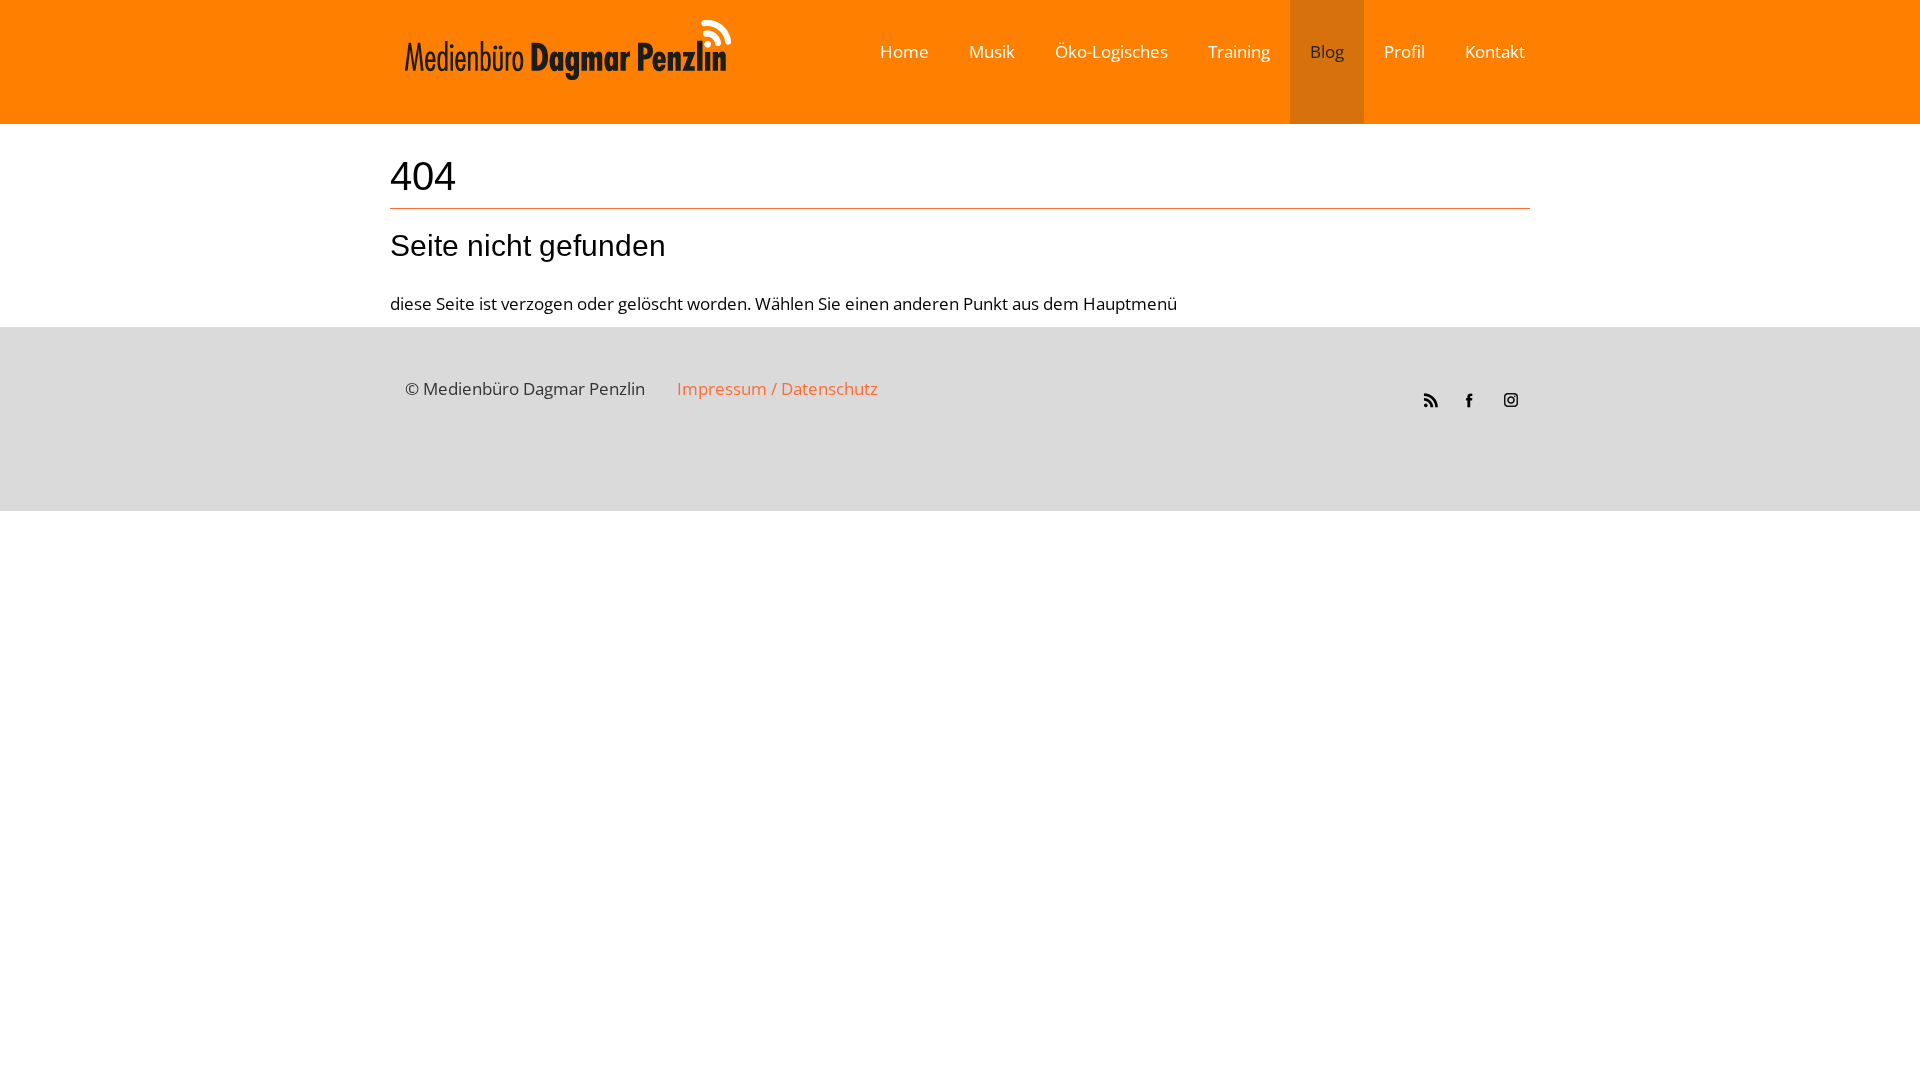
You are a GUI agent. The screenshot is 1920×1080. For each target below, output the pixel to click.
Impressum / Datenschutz (777, 388)
